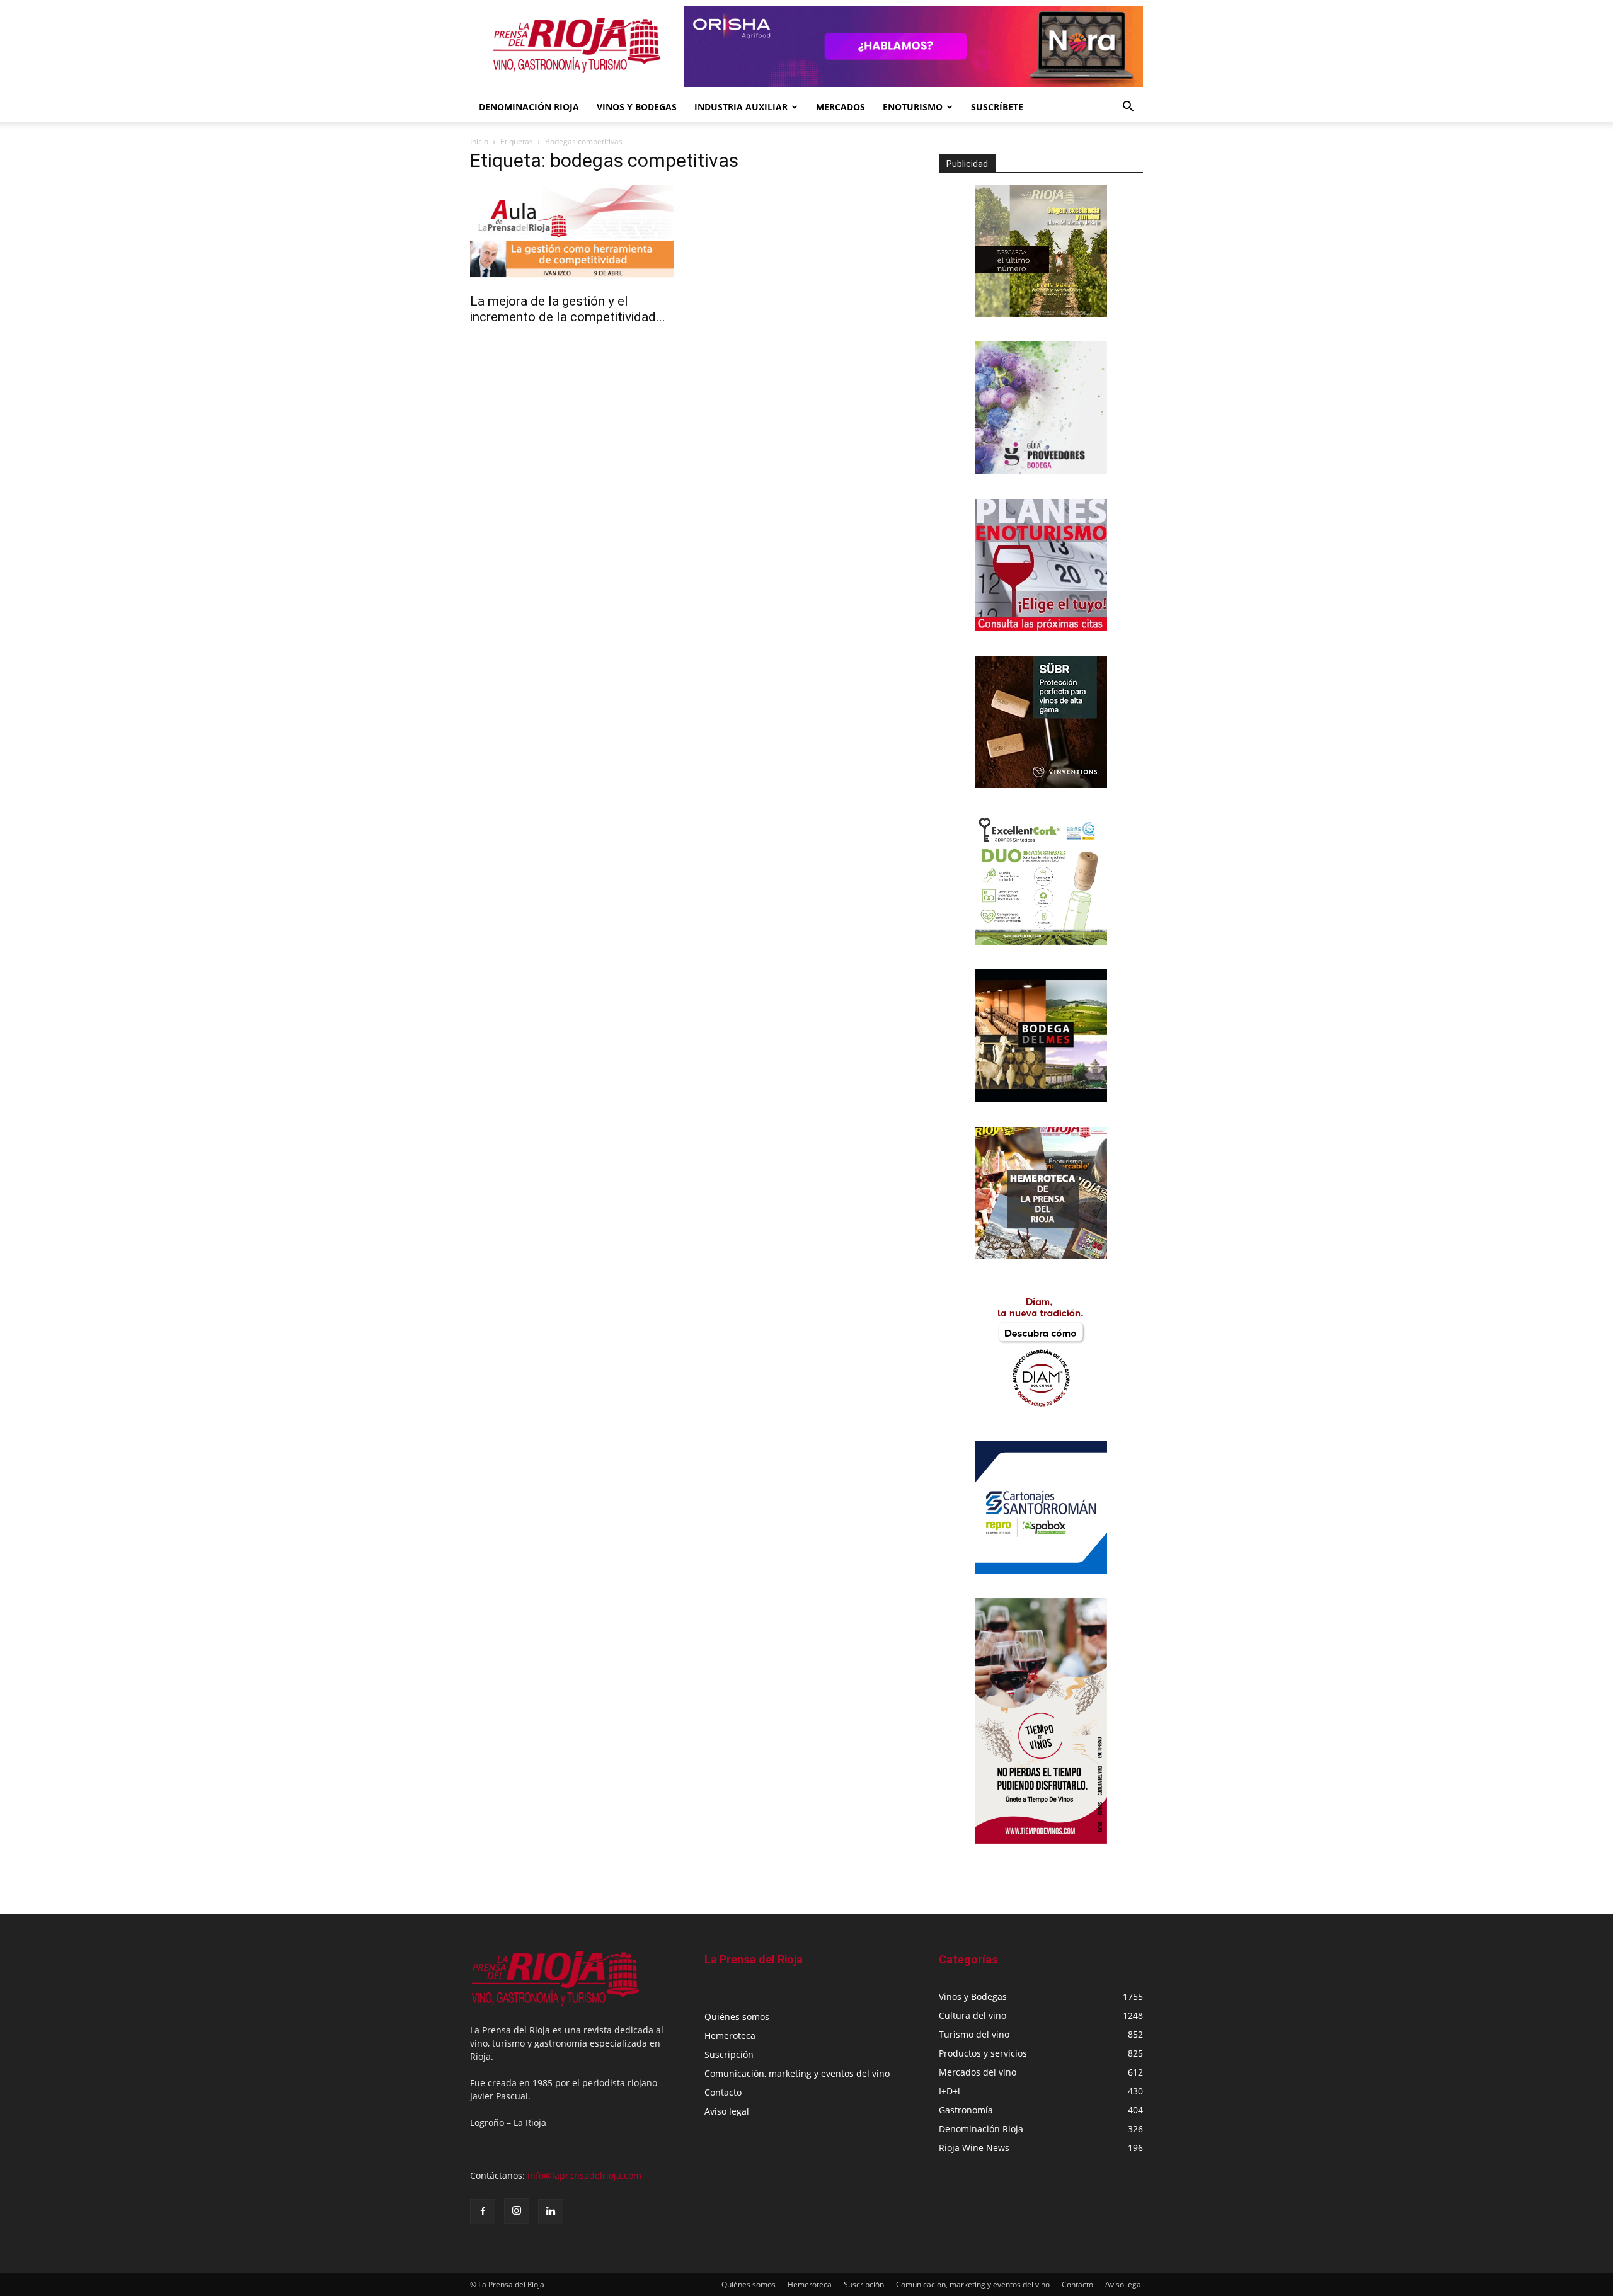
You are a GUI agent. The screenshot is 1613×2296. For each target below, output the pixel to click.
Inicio (479, 141)
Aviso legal (727, 2111)
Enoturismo (913, 107)
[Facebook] (483, 2212)
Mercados (841, 107)
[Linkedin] (551, 2212)
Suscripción (729, 2054)
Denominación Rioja (529, 107)
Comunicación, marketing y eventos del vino (797, 2073)
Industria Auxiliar (741, 107)
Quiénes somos (737, 2017)
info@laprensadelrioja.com (584, 2175)
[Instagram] (517, 2211)
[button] (1128, 108)
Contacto (723, 2092)
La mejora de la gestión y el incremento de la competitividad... (568, 309)
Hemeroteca (730, 2036)
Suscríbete (997, 107)
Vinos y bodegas (637, 107)
